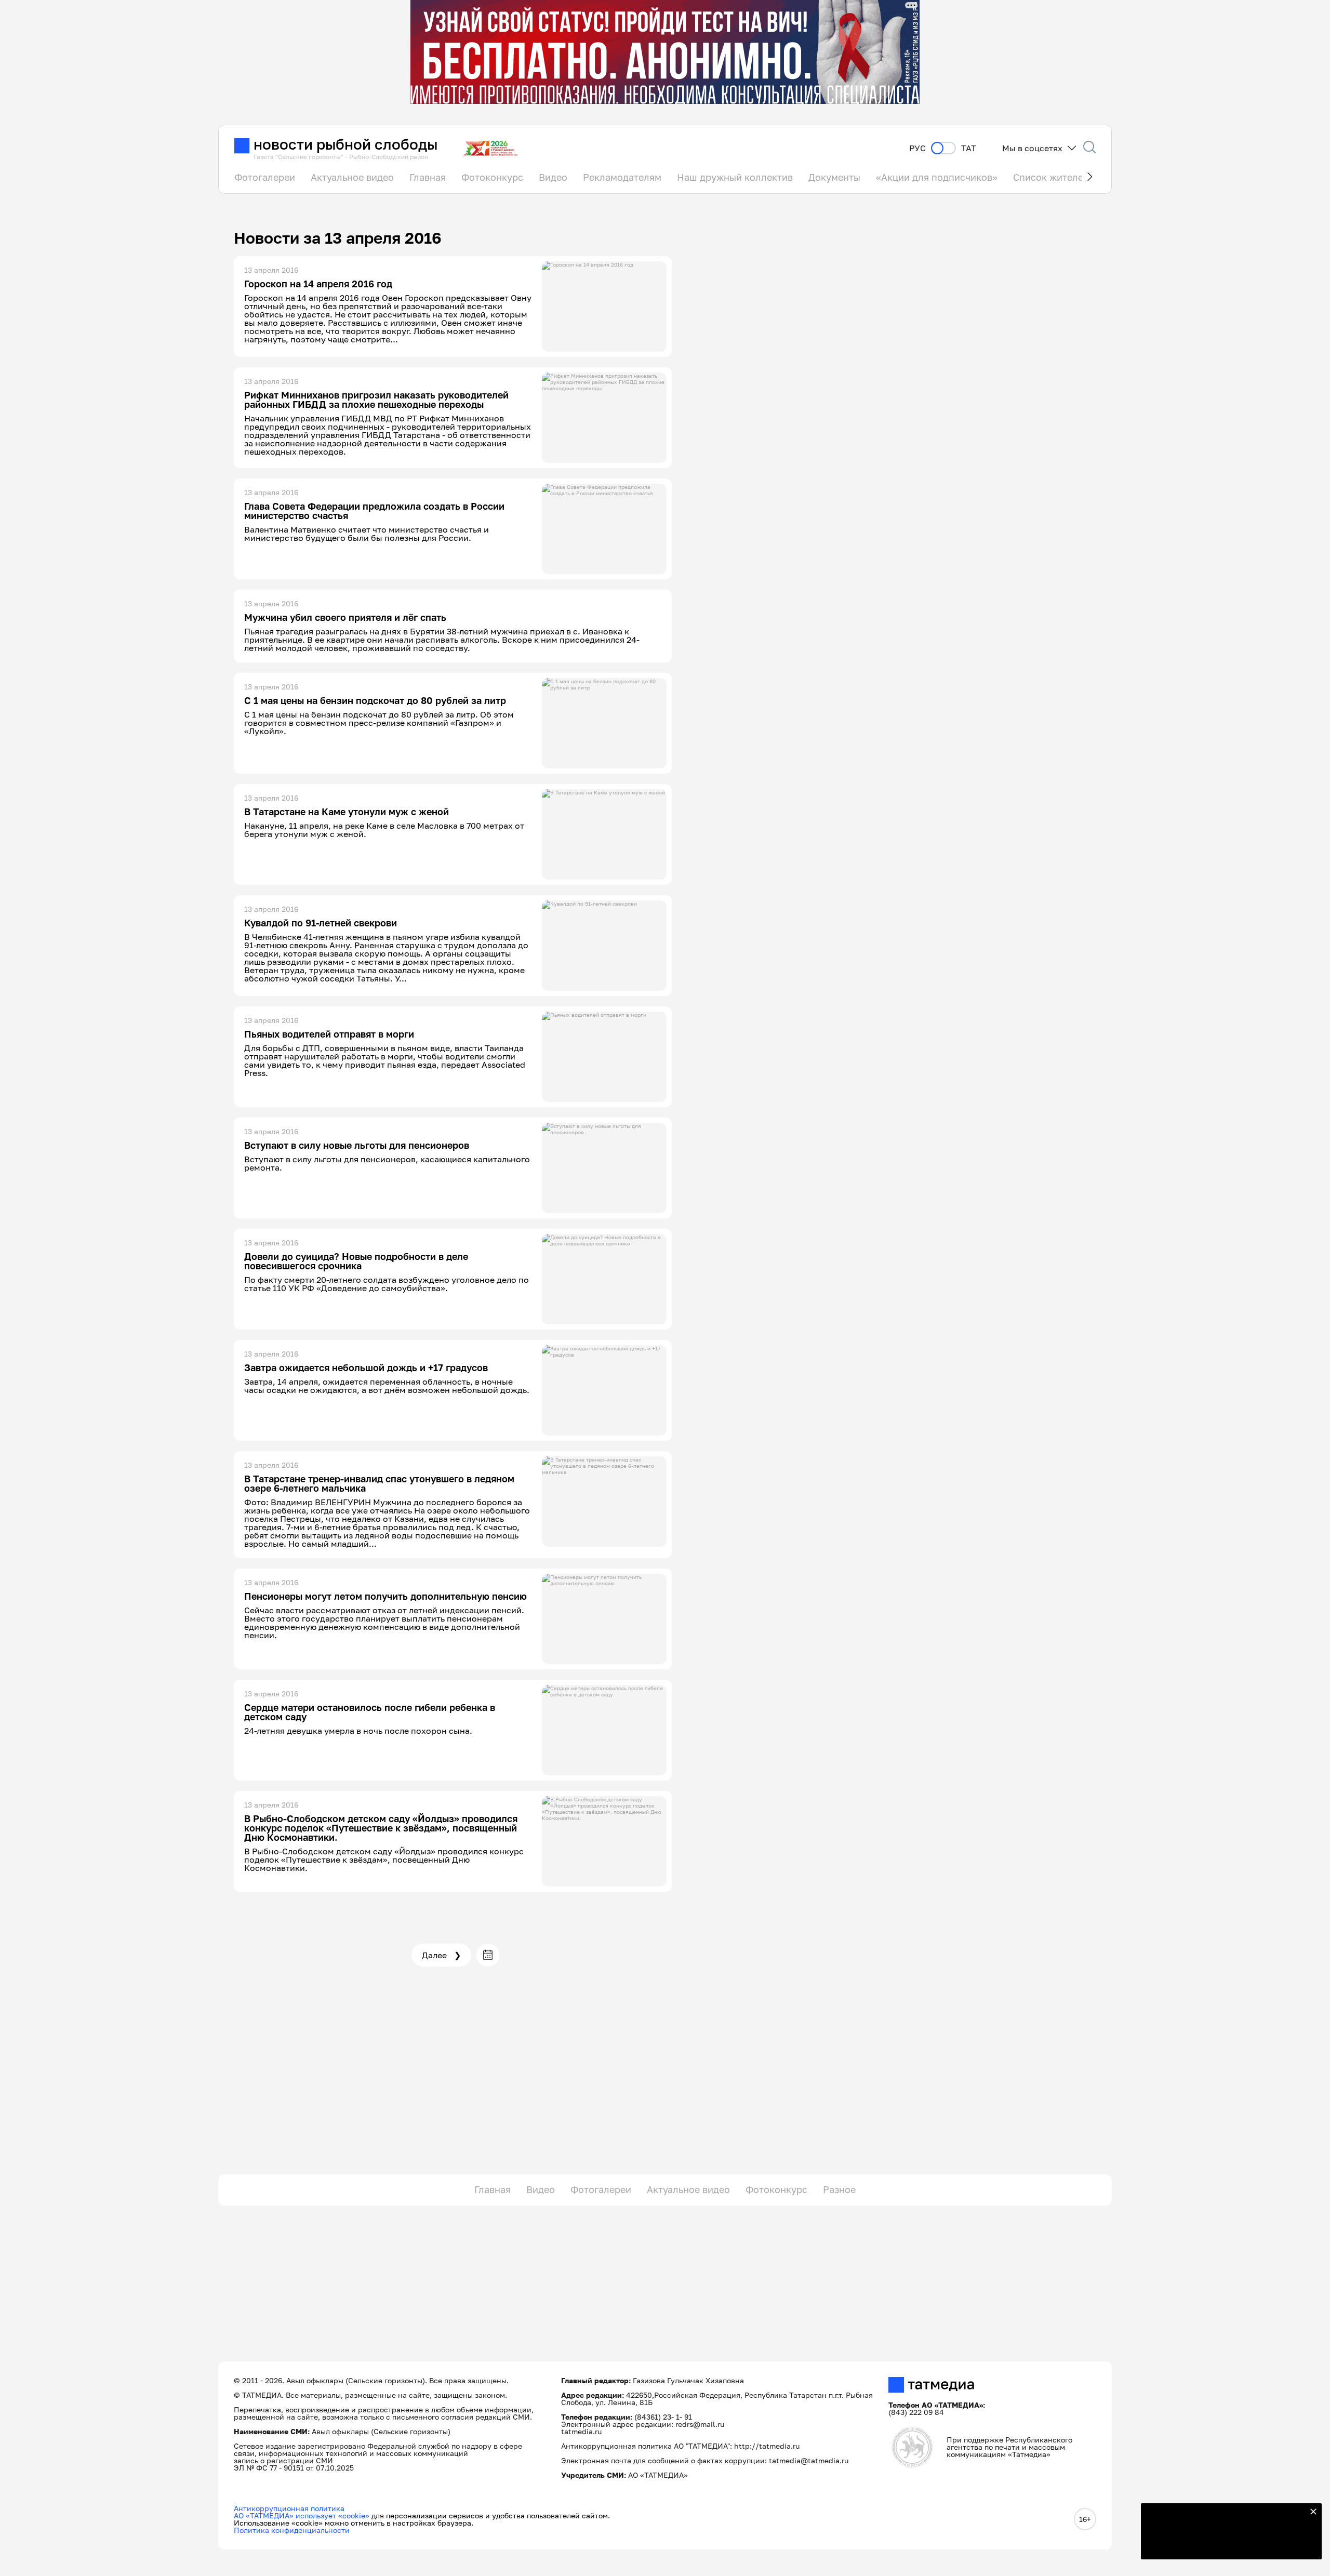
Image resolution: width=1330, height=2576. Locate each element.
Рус (917, 148)
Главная (428, 177)
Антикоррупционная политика (289, 2508)
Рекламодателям (622, 177)
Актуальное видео (352, 177)
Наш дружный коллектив (735, 177)
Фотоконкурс (492, 177)
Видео (553, 177)
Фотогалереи (265, 177)
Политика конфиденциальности (292, 2530)
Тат (969, 148)
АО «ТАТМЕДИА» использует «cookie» (302, 2515)
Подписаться (1225, 2545)
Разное (839, 2189)
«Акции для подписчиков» (937, 177)
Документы (834, 177)
